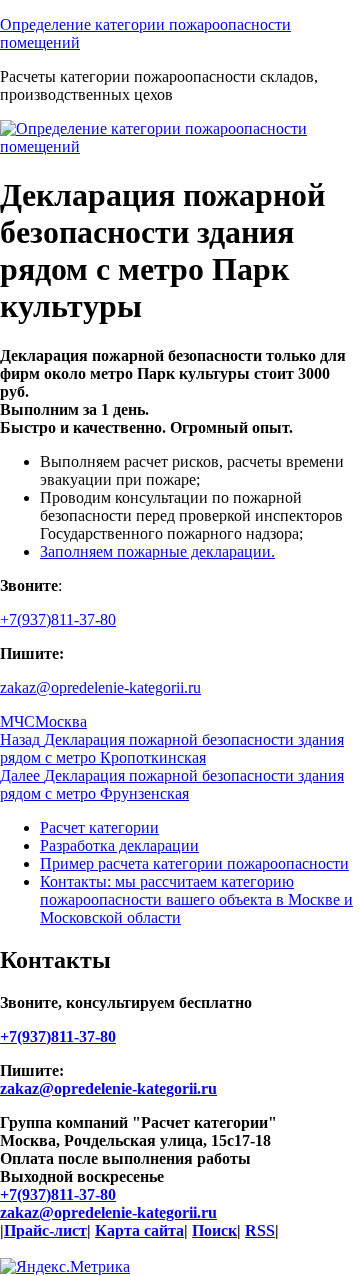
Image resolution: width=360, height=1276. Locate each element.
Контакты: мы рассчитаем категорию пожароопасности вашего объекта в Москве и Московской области (196, 899)
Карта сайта (139, 1230)
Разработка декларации (119, 845)
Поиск (214, 1230)
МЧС (17, 721)
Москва (61, 721)
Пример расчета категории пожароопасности (194, 863)
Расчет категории (99, 827)
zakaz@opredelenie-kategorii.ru (100, 687)
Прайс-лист (45, 1230)
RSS (260, 1230)
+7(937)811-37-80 (58, 619)
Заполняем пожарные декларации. (157, 551)
